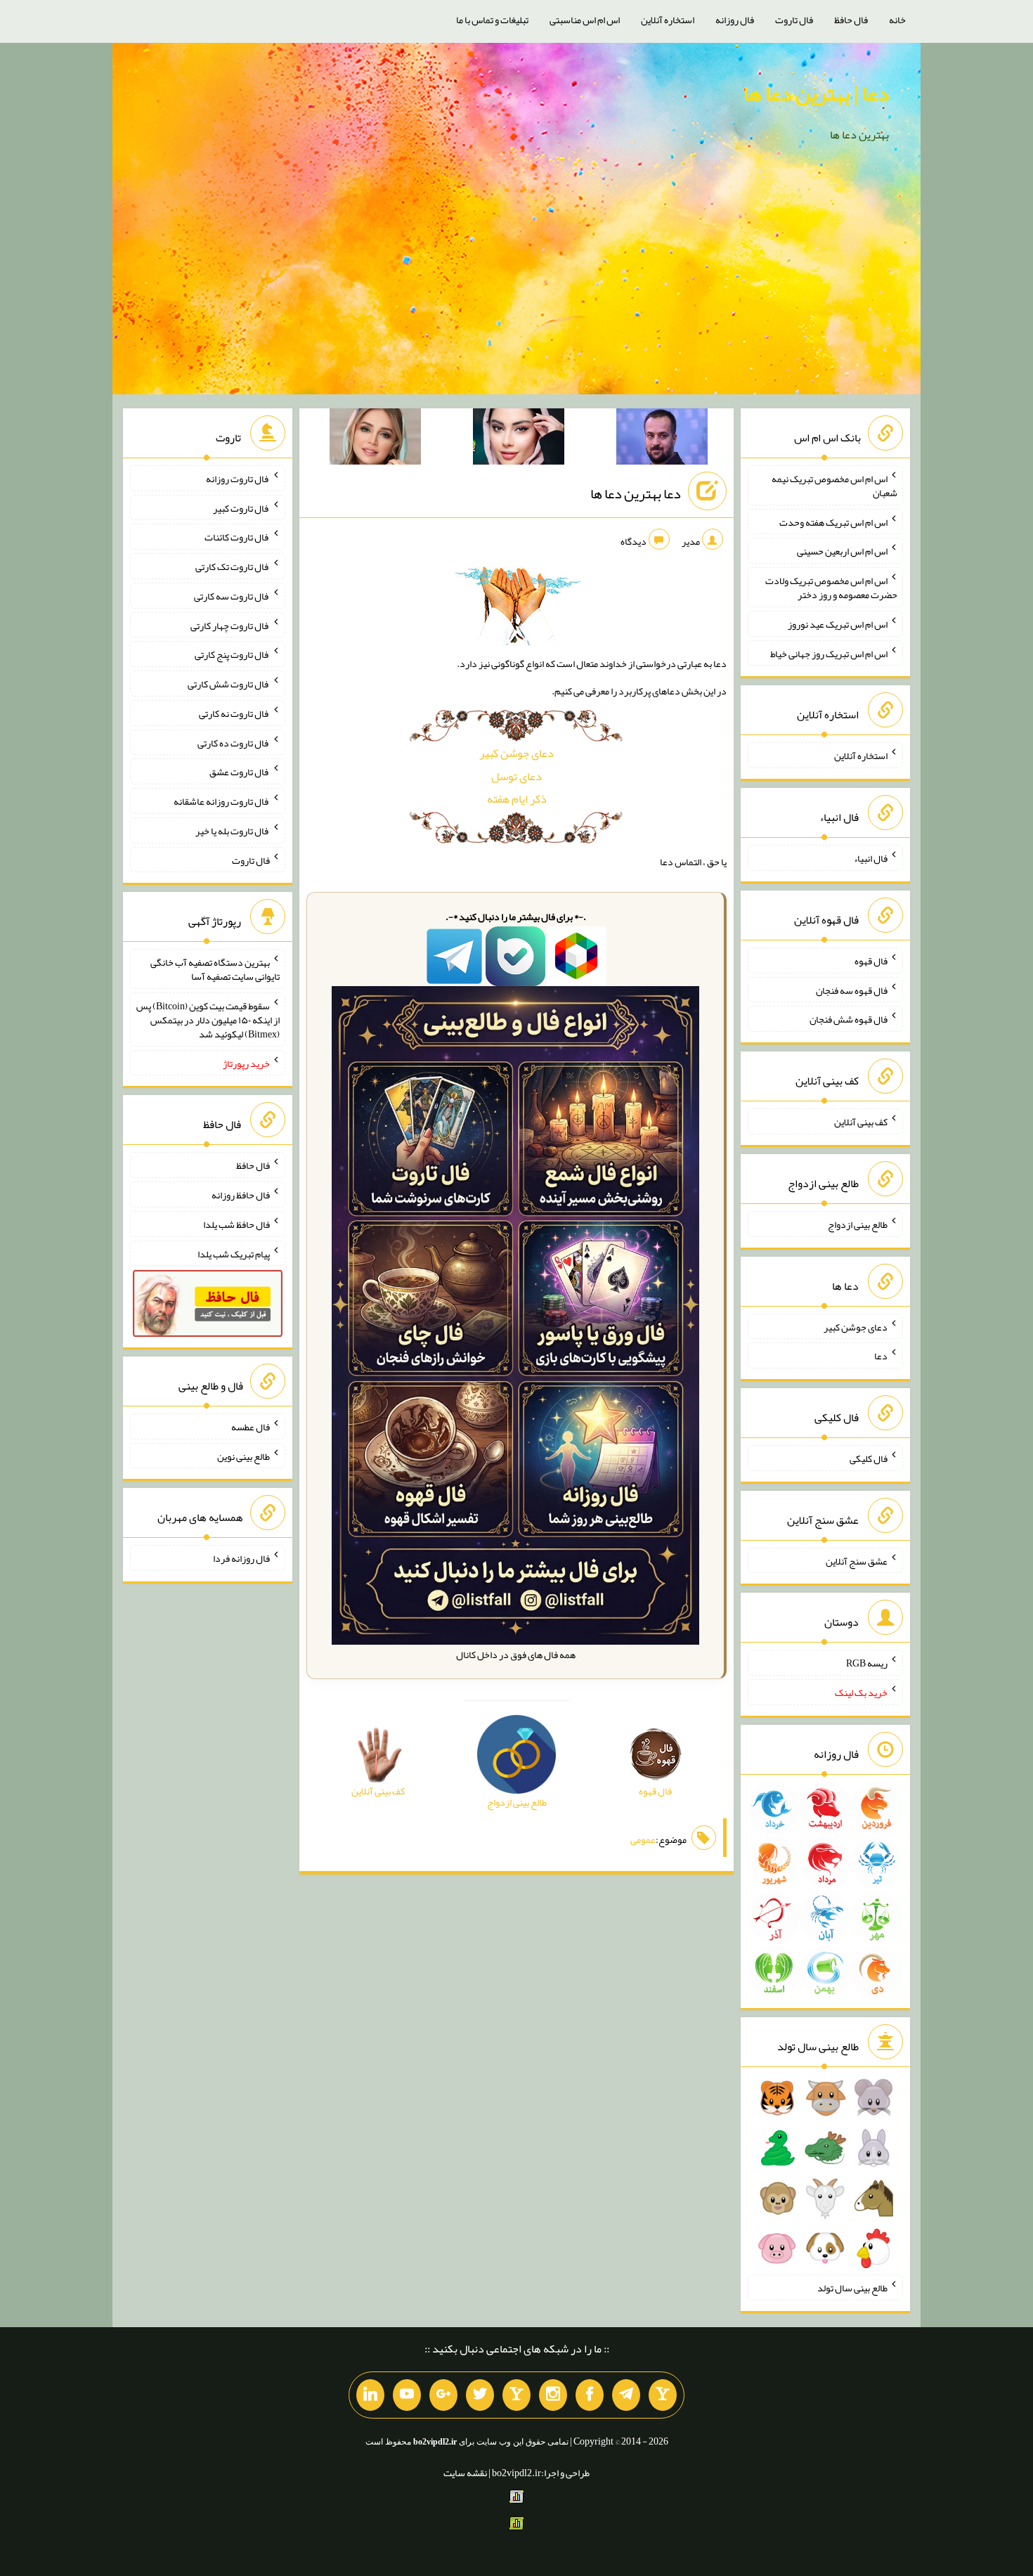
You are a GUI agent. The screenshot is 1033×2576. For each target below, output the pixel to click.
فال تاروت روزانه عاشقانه (222, 801)
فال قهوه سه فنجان (852, 990)
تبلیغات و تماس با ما (492, 20)
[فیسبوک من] (590, 2395)
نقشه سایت (465, 2473)
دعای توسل (516, 776)
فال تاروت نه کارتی (234, 713)
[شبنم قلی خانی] (375, 439)
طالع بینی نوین (243, 1456)
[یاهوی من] (663, 2395)
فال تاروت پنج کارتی (232, 654)
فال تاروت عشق (240, 772)
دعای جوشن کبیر (516, 753)
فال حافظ (851, 20)
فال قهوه (871, 961)
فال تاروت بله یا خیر (233, 831)
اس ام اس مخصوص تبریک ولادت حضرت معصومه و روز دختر (831, 588)
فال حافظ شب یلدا (236, 1224)
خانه (897, 20)
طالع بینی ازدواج (858, 1224)
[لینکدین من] (370, 2395)
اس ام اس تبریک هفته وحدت (833, 522)
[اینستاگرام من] (553, 2395)
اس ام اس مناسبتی (585, 20)
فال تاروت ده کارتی (234, 742)
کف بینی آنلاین (861, 1122)
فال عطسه (251, 1427)
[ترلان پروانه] (519, 439)
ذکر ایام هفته (517, 799)
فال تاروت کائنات (237, 537)
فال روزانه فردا (241, 1558)
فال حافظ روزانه (241, 1195)
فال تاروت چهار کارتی (230, 625)
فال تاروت (794, 20)
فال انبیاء (871, 858)
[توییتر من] (480, 2395)
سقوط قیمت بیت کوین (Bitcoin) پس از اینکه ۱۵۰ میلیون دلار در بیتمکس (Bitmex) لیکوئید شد (208, 1020)
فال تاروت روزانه (238, 479)
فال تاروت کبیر (241, 507)
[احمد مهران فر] (662, 439)
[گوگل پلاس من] (443, 2395)
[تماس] (516, 2395)
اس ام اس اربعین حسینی (842, 551)
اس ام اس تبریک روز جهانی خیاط (829, 653)
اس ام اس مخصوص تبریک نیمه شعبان (834, 486)
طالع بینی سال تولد (852, 2288)
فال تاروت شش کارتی (229, 684)
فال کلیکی (869, 1458)
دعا (881, 1356)
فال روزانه (735, 20)
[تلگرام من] (626, 2395)
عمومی (643, 1839)
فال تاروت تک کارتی (233, 567)
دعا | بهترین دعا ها (816, 93)
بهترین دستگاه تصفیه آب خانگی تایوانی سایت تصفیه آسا (215, 969)
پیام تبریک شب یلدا (234, 1253)
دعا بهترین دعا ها (636, 493)
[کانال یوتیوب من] (407, 2395)
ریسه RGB (867, 1663)
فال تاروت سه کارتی (232, 596)
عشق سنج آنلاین (857, 1560)
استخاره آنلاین (668, 20)
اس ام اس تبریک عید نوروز (838, 624)
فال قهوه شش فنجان (849, 1019)
